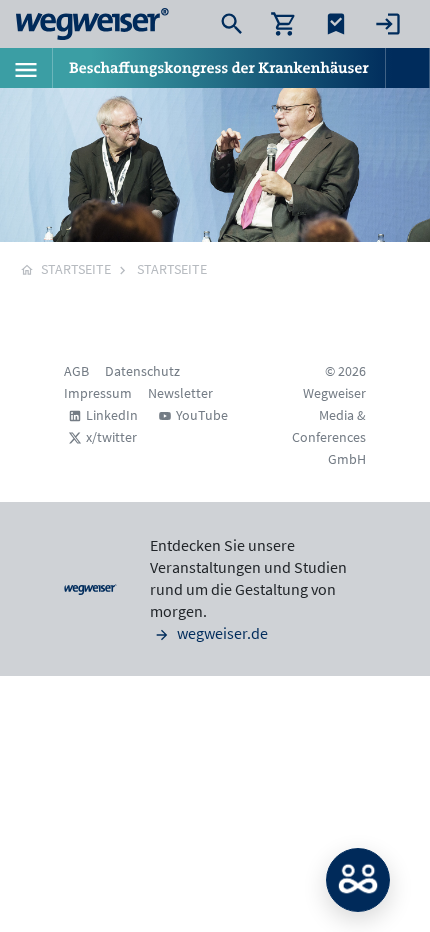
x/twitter (111, 437)
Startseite (172, 269)
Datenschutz (142, 371)
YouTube (202, 415)
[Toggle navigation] (26, 68)
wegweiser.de (221, 633)
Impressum (98, 393)
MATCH (358, 880)
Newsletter (180, 393)
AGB (76, 371)
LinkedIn (112, 415)
